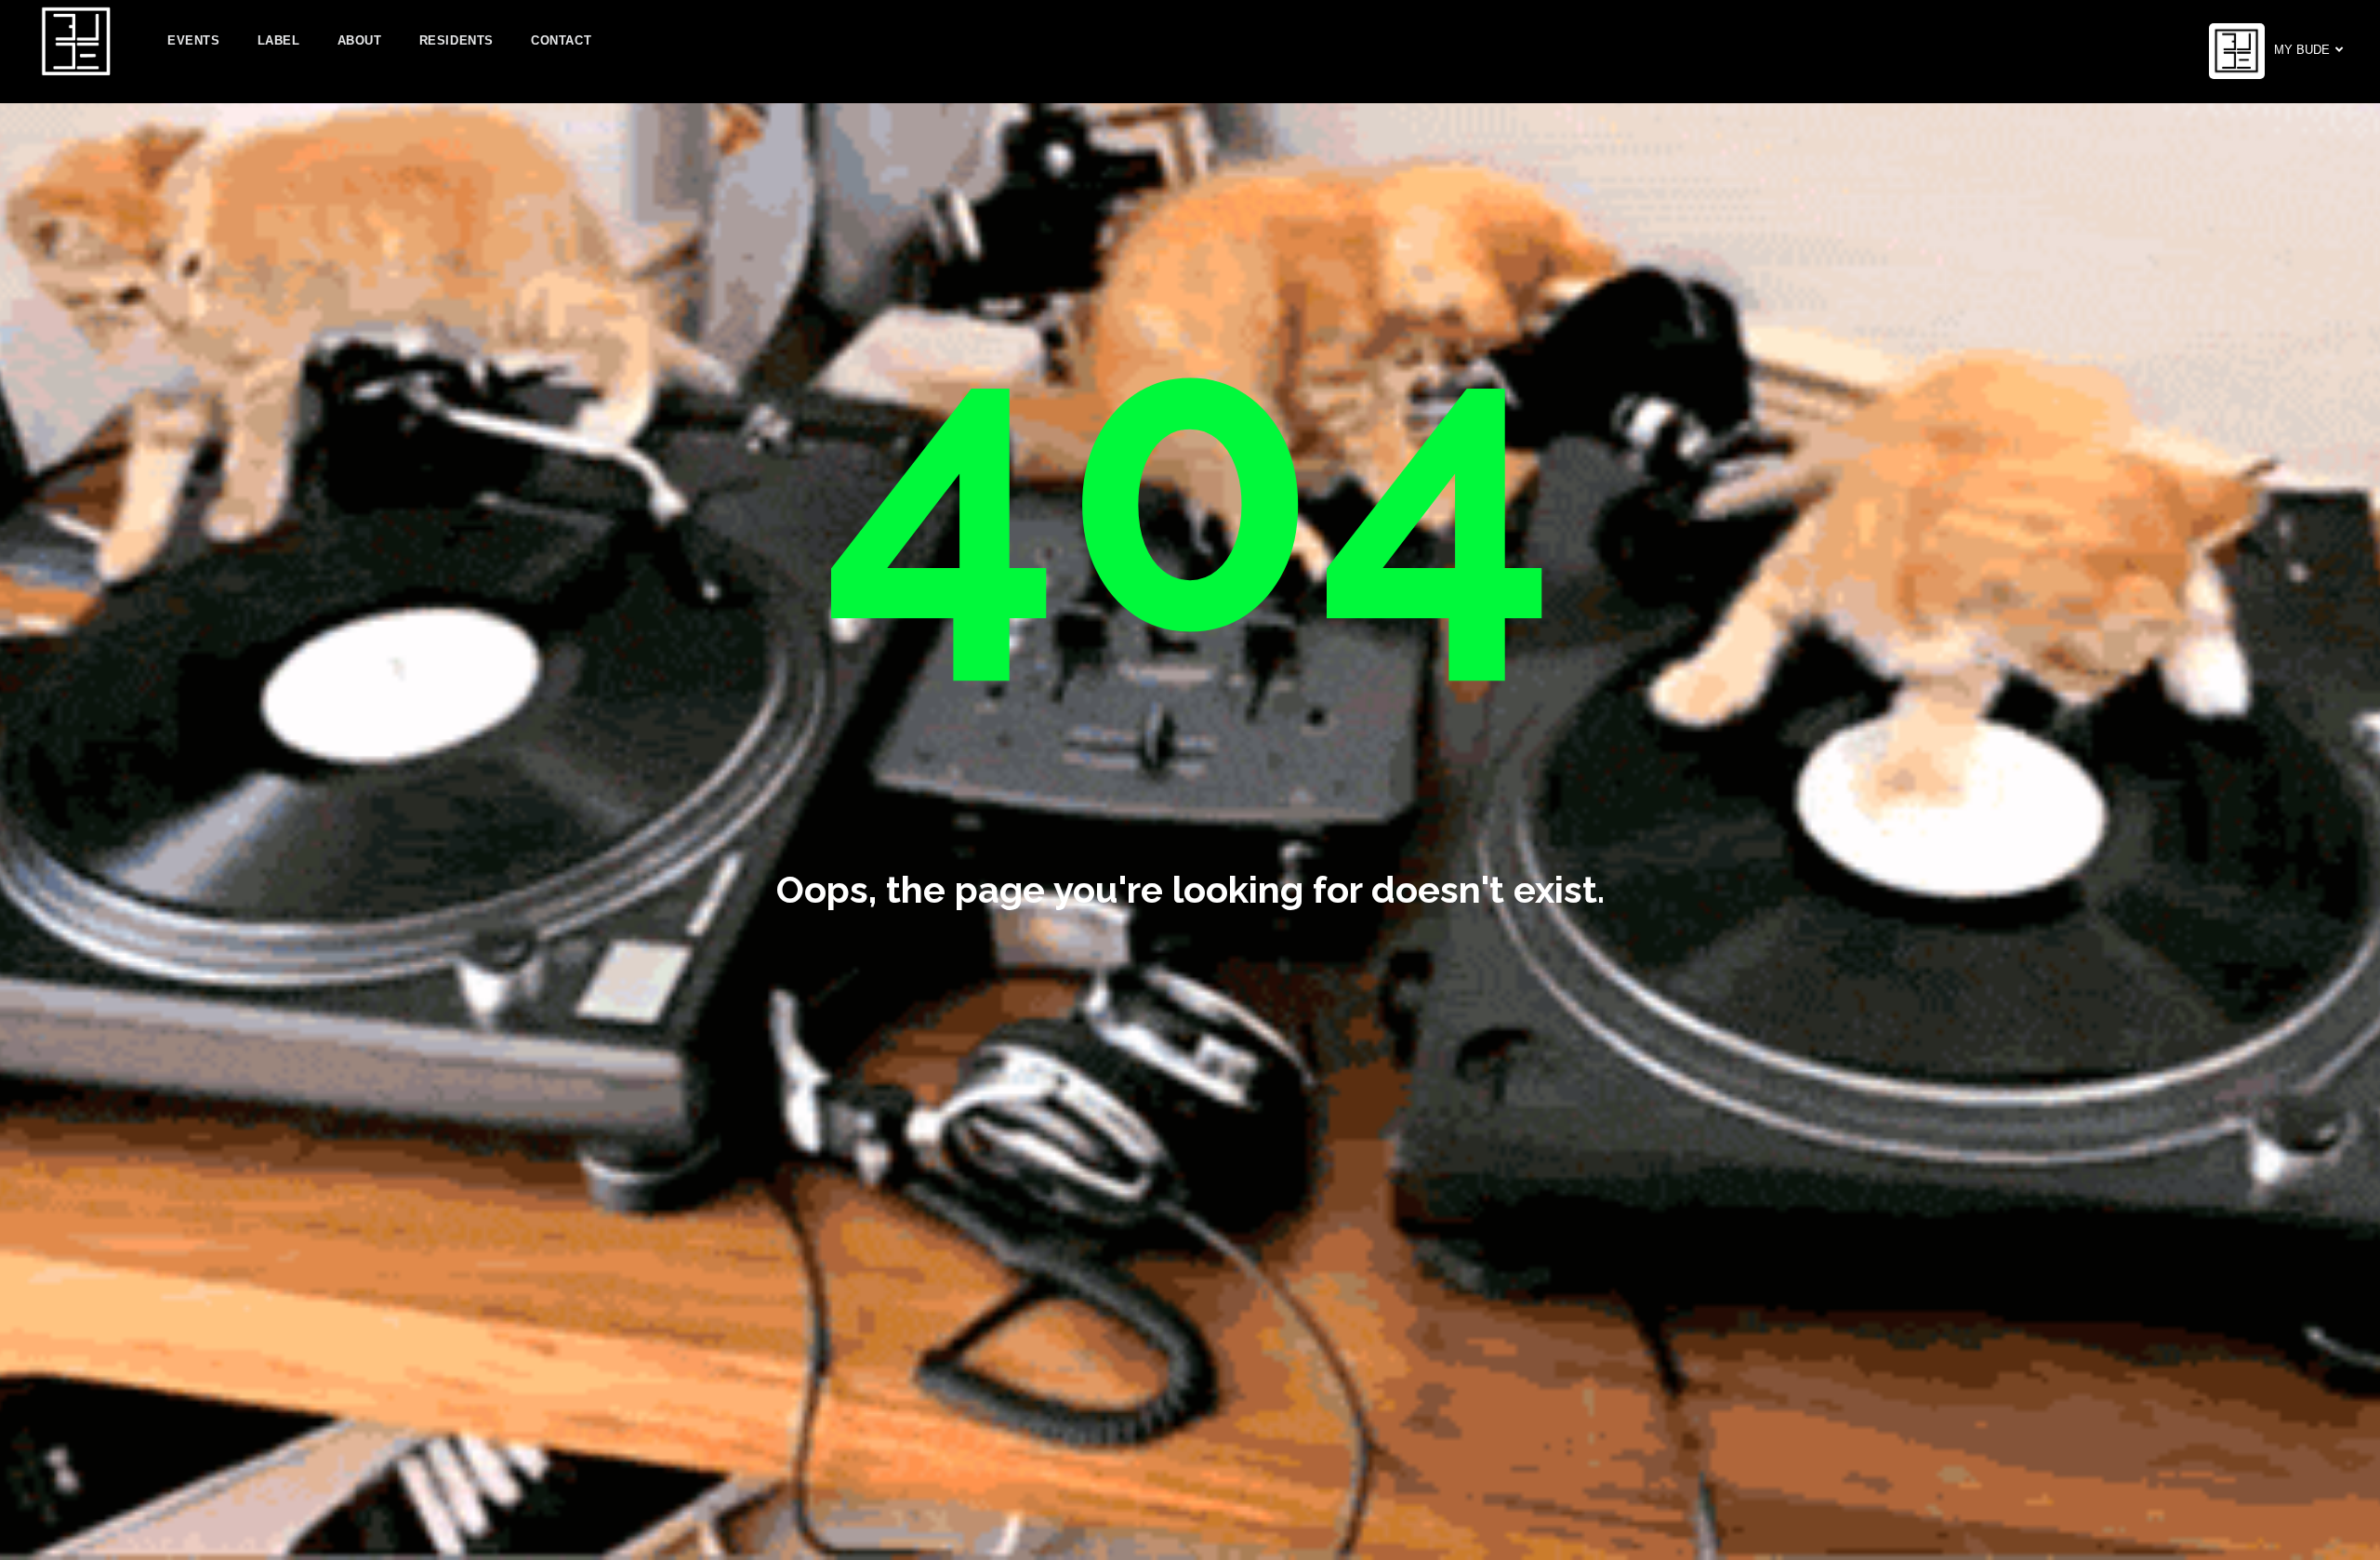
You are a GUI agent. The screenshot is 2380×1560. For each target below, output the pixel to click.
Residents (456, 40)
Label (279, 40)
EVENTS (194, 40)
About (360, 40)
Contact (561, 40)
